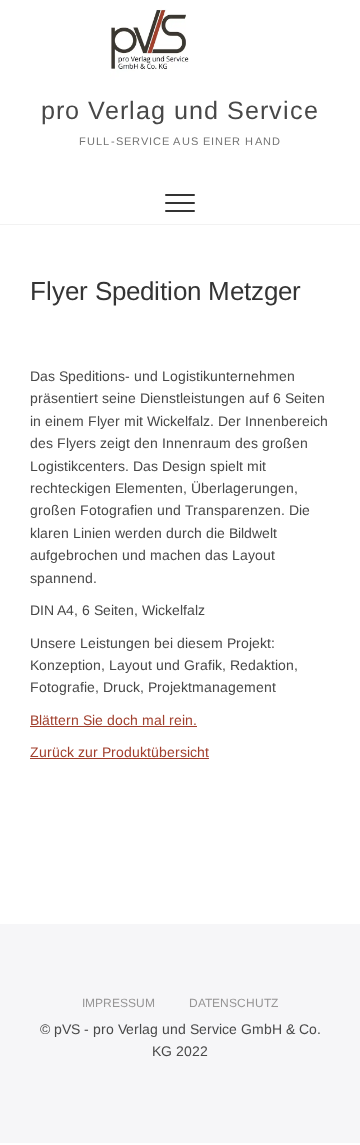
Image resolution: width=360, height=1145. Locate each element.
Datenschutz (233, 1003)
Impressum (118, 1003)
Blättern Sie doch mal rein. (113, 720)
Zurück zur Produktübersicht (119, 752)
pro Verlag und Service (180, 110)
